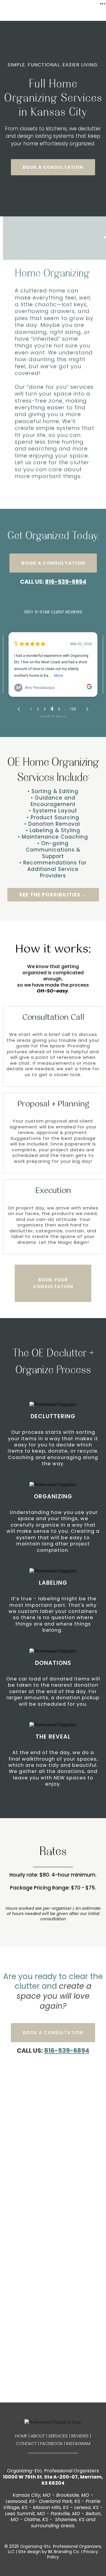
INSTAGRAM (78, 2443)
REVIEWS (80, 2436)
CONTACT (26, 2443)
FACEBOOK (51, 2443)
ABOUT (38, 2436)
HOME (21, 2436)
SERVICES (58, 2436)
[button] (103, 4)
